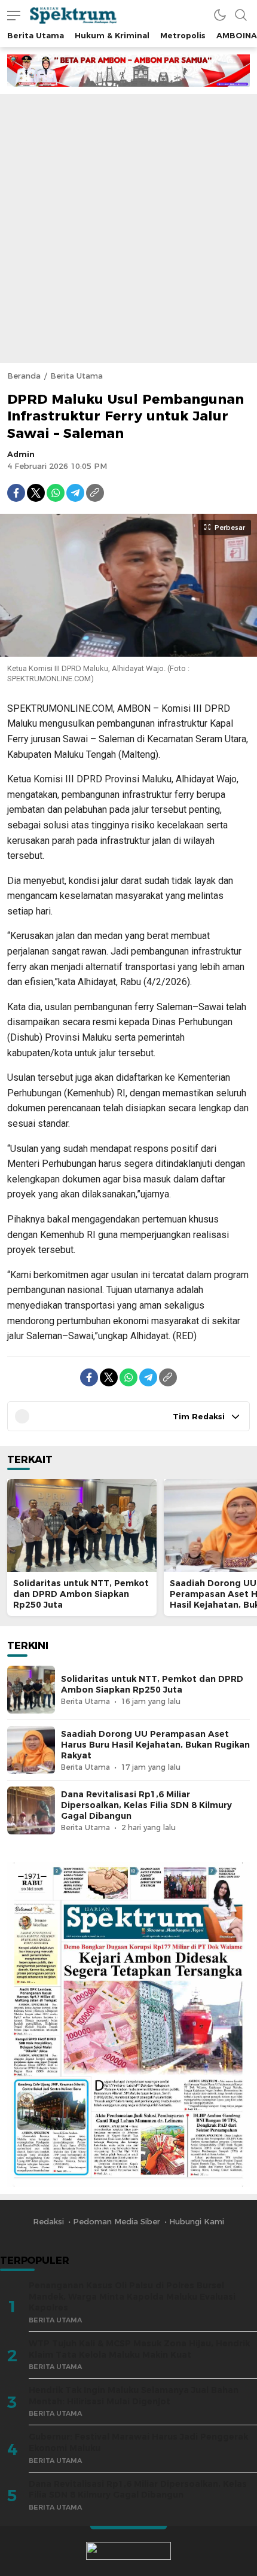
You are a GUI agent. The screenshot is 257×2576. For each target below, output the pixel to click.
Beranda (24, 376)
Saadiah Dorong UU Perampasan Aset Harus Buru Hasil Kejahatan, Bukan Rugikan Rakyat (155, 1745)
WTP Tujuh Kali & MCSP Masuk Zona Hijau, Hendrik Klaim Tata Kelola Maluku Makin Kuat (139, 2349)
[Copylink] (95, 493)
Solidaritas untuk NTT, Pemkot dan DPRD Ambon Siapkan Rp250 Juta (81, 1594)
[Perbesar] (128, 650)
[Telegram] (75, 493)
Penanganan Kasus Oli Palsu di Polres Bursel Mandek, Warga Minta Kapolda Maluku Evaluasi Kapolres (132, 2296)
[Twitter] (36, 493)
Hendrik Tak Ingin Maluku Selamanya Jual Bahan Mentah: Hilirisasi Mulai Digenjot (134, 2396)
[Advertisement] (128, 228)
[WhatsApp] (56, 493)
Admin (21, 454)
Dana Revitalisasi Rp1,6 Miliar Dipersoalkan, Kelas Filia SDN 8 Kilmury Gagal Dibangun (146, 1805)
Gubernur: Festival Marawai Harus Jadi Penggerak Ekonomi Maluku (138, 2442)
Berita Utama (77, 376)
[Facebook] (16, 493)
